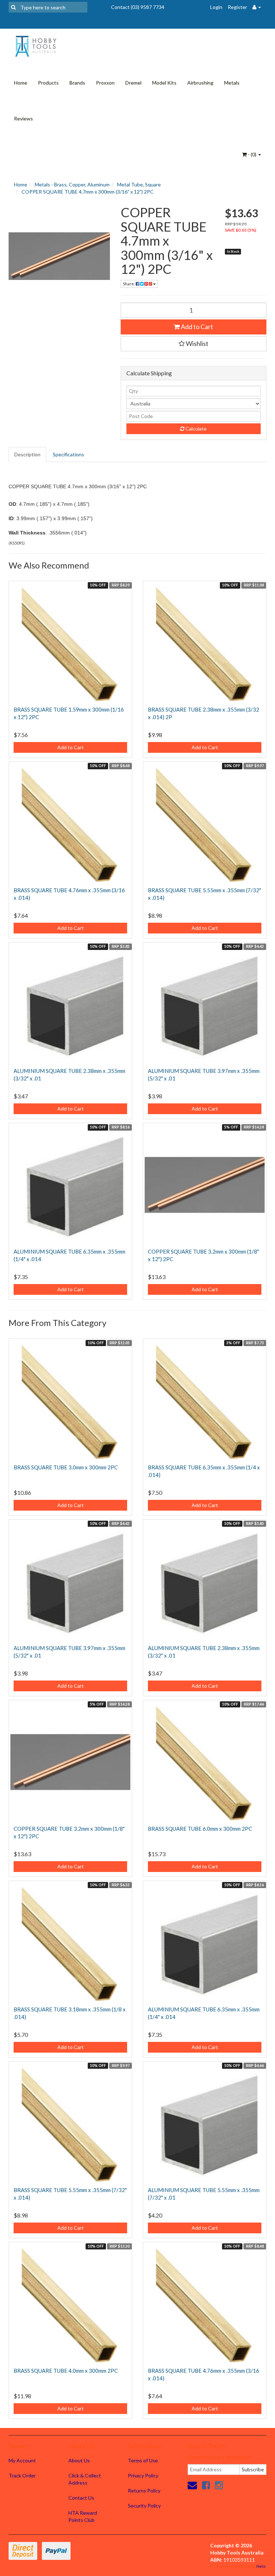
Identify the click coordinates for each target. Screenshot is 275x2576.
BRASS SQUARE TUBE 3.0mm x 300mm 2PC (66, 1467)
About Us (79, 2460)
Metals (232, 83)
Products (48, 83)
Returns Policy (144, 2491)
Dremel (133, 83)
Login (216, 7)
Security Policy (144, 2506)
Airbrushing (200, 83)
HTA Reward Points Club (83, 2516)
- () (252, 154)
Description (27, 454)
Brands (77, 83)
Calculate (196, 429)
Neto (261, 2566)
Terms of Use (143, 2460)
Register (237, 7)
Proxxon (105, 83)
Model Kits (164, 83)
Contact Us (81, 2498)
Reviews (23, 118)
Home (21, 83)
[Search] (13, 7)
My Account (22, 2460)
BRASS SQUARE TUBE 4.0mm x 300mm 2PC (66, 2371)
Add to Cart (196, 327)
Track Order (22, 2475)
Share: (129, 284)
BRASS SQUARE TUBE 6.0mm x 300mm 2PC (200, 1829)
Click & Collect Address (85, 2479)
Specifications (68, 454)
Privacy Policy (143, 2475)
